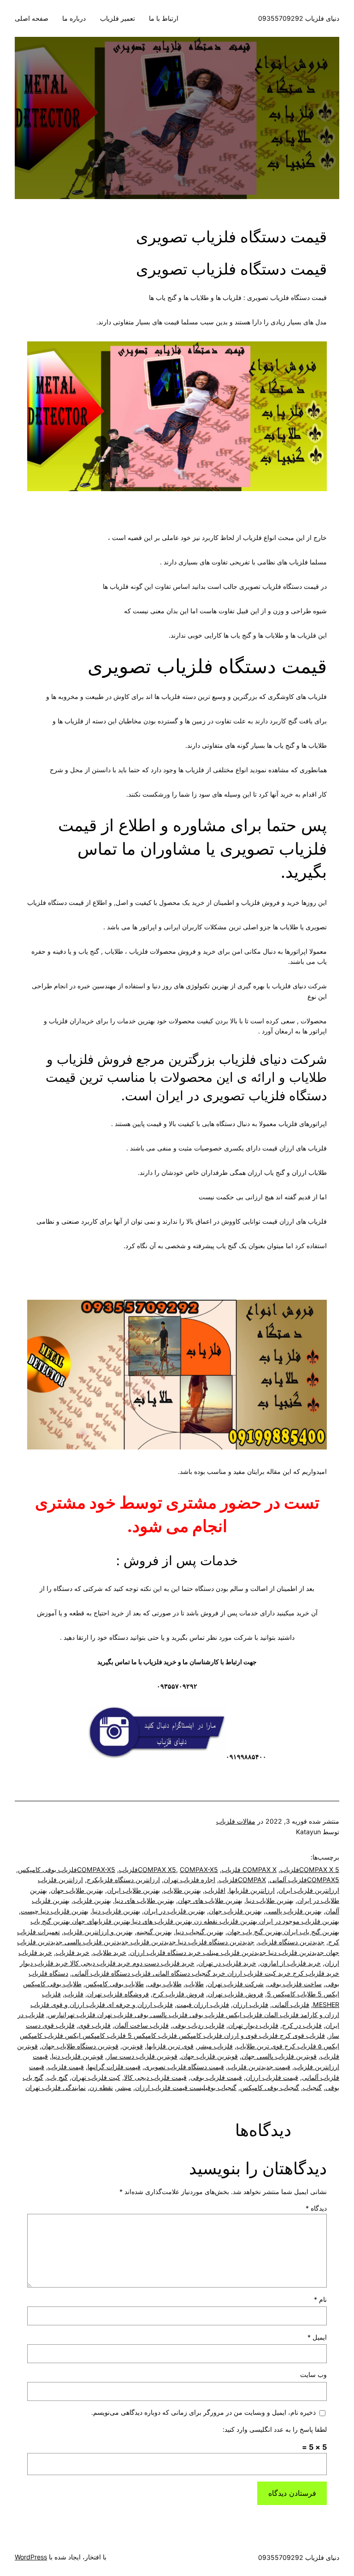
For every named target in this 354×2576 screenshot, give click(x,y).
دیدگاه (316, 2208)
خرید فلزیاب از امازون (290, 1963)
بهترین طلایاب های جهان (210, 1900)
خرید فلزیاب (73, 1952)
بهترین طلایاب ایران (133, 1890)
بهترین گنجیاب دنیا (200, 1932)
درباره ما (74, 18)
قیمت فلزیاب (66, 2067)
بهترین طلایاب (182, 1890)
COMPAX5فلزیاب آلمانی (304, 1880)
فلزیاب (74, 1994)
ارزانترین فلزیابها (252, 1890)
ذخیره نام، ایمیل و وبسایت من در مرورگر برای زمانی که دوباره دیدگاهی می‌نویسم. (204, 2412)
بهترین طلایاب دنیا (270, 1900)
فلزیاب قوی (94, 2025)
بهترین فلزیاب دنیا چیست (55, 1911)
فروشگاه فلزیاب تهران (118, 1994)
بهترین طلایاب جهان (77, 1890)
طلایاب (195, 1984)
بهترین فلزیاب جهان (235, 1911)
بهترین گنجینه (154, 1932)
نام (320, 2299)
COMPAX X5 (157, 1869)
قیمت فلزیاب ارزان (272, 2077)
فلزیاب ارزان (251, 2004)
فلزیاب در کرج (302, 2025)
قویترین (133, 2046)
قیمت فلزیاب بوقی (216, 2077)
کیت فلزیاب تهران (96, 2077)
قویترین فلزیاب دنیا (77, 2056)
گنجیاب (312, 2087)
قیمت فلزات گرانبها (114, 2067)
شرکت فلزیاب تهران (236, 1984)
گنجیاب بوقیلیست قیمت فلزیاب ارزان (186, 2087)
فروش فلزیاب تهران (236, 1994)
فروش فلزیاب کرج (178, 1994)
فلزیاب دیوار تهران (253, 2025)
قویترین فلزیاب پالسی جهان (279, 2056)
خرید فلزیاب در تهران (227, 1963)
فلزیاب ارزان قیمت (203, 2004)
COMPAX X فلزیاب (249, 1869)
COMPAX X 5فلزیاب (310, 1869)
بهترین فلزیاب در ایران (174, 1911)
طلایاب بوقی (165, 1984)
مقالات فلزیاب (236, 1821)
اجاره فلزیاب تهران (189, 1880)
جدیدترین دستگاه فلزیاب (291, 1942)
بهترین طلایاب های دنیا (145, 1900)
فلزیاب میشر (215, 2046)
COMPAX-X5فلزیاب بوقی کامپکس (67, 1869)
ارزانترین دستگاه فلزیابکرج (123, 1880)
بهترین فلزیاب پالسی (294, 1911)
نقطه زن (101, 2087)
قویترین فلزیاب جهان (209, 2056)
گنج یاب (57, 2077)
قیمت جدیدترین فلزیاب (259, 2067)
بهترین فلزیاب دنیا (116, 1911)
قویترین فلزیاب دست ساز (142, 2056)
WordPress (31, 2557)
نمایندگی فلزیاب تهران (56, 2087)
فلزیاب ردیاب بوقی (198, 2025)
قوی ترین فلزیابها (170, 2046)
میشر (124, 2087)
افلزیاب (215, 1890)
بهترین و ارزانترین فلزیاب (98, 1932)
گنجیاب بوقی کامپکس (270, 2087)
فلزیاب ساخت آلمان (142, 2025)
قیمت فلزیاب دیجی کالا (155, 2077)
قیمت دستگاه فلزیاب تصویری (184, 2067)
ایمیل (317, 2337)
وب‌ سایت (313, 2374)
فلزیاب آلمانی (291, 2004)
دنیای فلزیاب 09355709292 (299, 18)
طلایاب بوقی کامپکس (115, 1984)
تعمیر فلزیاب (118, 18)
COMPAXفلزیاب (242, 1880)
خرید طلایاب (110, 1952)
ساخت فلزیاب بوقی (295, 1984)
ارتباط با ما (164, 18)
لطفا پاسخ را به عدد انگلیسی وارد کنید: (275, 2429)
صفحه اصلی (32, 18)
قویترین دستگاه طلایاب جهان (80, 2046)
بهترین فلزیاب (92, 1900)
